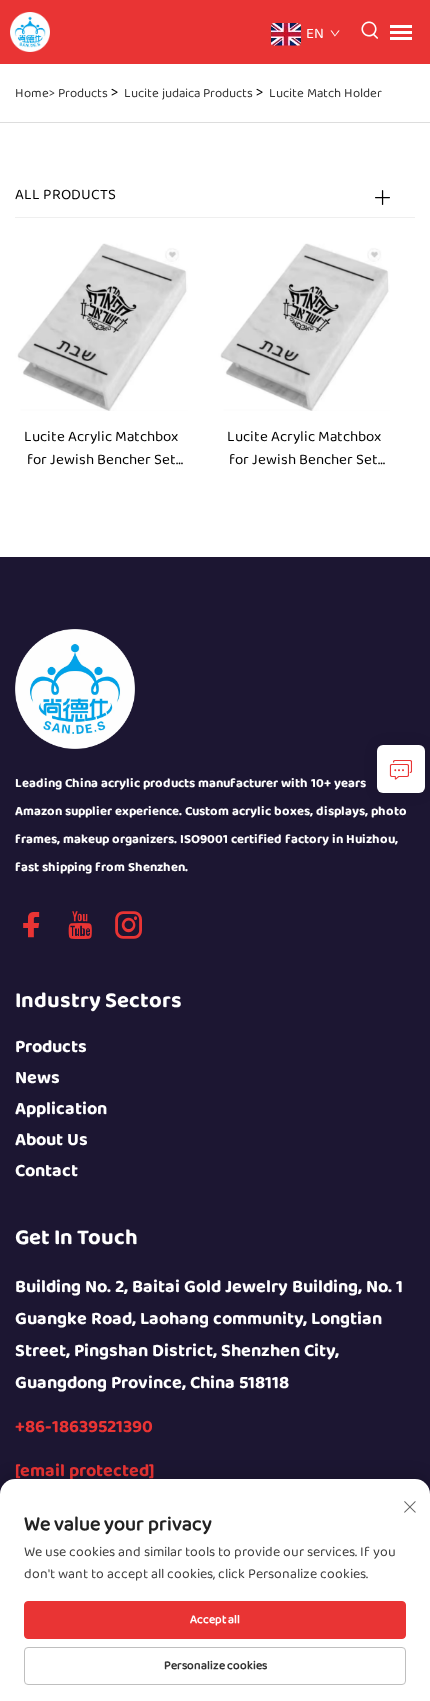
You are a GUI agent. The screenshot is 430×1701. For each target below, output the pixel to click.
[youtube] (80, 932)
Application (61, 1109)
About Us (51, 1140)
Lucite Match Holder (325, 93)
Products (83, 93)
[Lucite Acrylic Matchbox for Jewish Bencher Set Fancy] (101, 323)
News (37, 1078)
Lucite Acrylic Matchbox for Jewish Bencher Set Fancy (101, 449)
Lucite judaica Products (188, 93)
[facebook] (31, 932)
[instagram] (129, 932)
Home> (35, 93)
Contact (46, 1171)
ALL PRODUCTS (65, 195)
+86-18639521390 (84, 1427)
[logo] (75, 687)
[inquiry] (401, 769)
